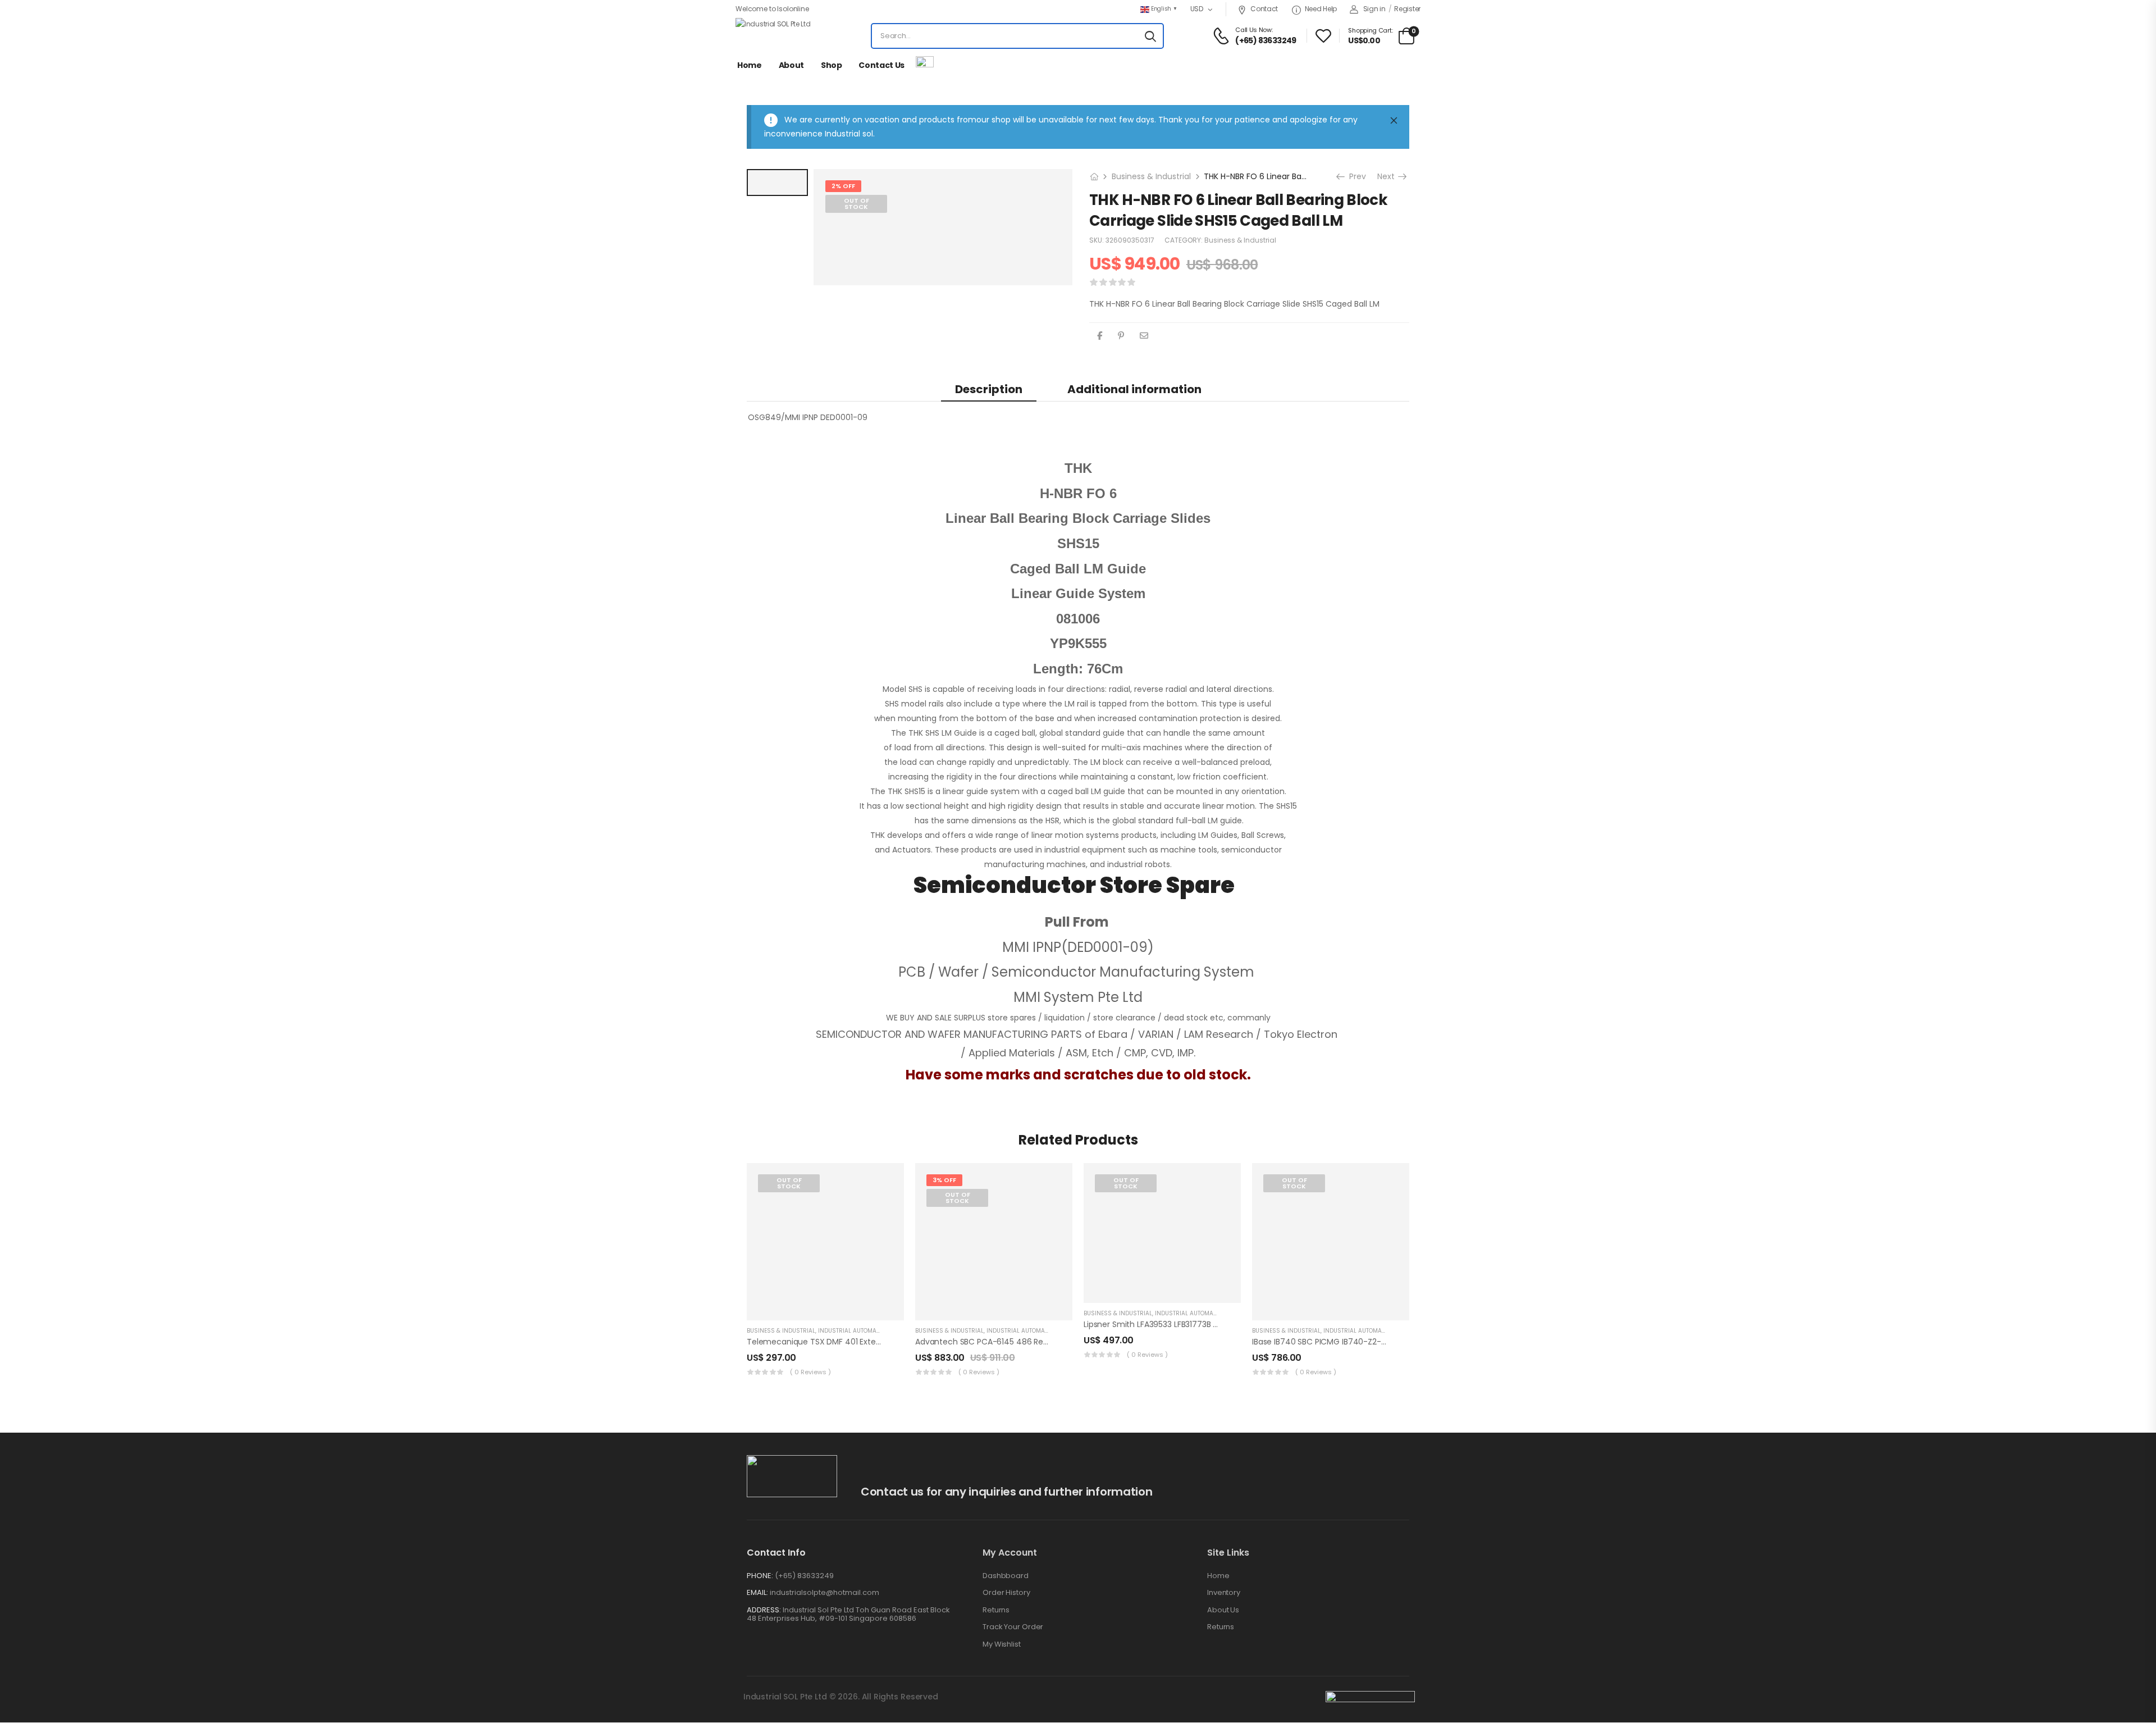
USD (1197, 9)
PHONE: (760, 1576)
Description (989, 389)
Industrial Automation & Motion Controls (884, 1331)
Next (1390, 176)
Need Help (1321, 9)
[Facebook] (1100, 336)
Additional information (1134, 389)
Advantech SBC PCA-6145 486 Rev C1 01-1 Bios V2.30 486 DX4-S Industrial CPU (1064, 1342)
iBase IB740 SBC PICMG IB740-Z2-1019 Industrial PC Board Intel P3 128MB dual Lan (1405, 1342)
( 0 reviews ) (810, 1372)
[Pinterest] (1121, 336)
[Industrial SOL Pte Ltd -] (778, 36)
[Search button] (1150, 36)
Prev (1355, 176)
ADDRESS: (764, 1610)
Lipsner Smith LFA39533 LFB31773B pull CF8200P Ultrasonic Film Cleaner (1218, 1324)
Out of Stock (857, 204)
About (791, 65)
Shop (832, 65)
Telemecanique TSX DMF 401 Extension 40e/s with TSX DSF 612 (867, 1342)
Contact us (881, 65)
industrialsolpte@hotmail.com (825, 1592)
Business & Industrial (1151, 176)
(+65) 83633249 (804, 1576)
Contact (1264, 9)
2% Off (843, 186)
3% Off (944, 1180)
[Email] (1144, 336)
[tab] (989, 389)
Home (750, 65)
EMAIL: (757, 1592)
